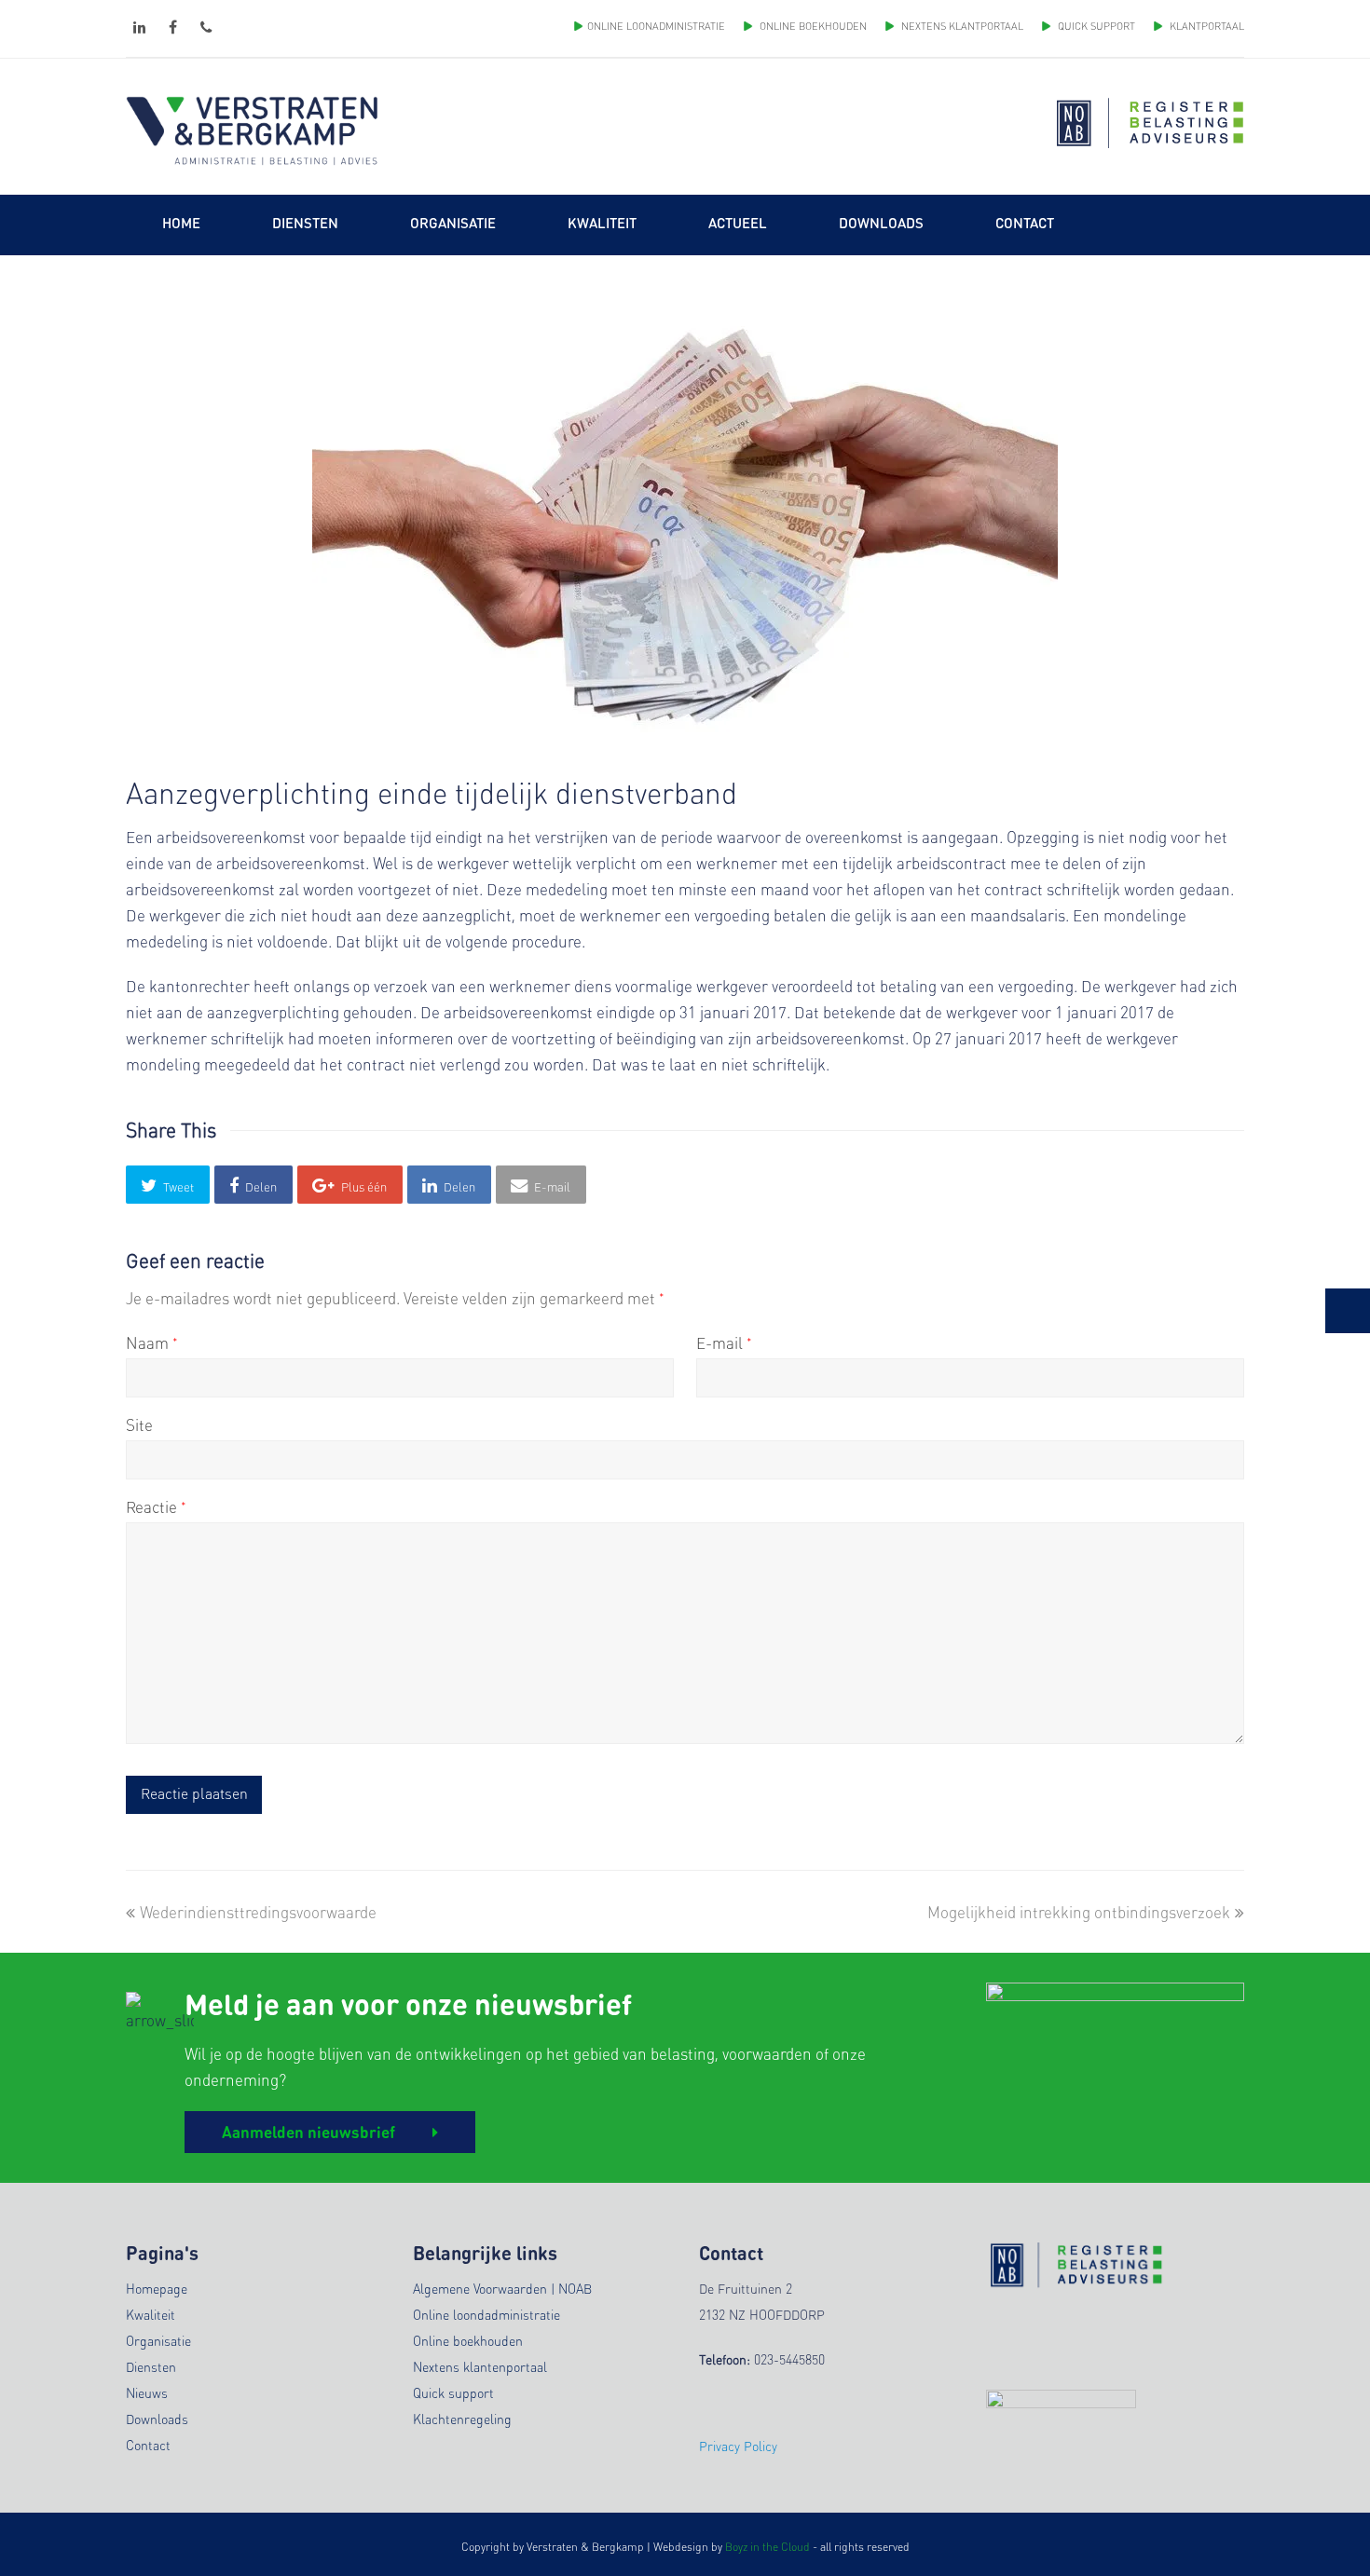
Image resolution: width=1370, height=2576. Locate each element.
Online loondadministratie (486, 2314)
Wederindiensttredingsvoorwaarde (258, 1912)
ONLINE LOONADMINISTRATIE (656, 26)
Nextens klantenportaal (480, 2366)
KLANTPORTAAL (1206, 26)
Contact (148, 2445)
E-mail (724, 1343)
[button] (168, 1185)
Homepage (157, 2288)
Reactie (156, 1506)
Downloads (157, 2419)
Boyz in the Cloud (767, 2547)
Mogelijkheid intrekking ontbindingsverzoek (1079, 1912)
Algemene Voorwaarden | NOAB (502, 2288)
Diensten (151, 2366)
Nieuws (147, 2392)
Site (139, 1424)
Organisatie (158, 2340)
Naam (152, 1343)
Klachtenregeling (462, 2419)
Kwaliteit (151, 2314)
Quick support (453, 2392)
